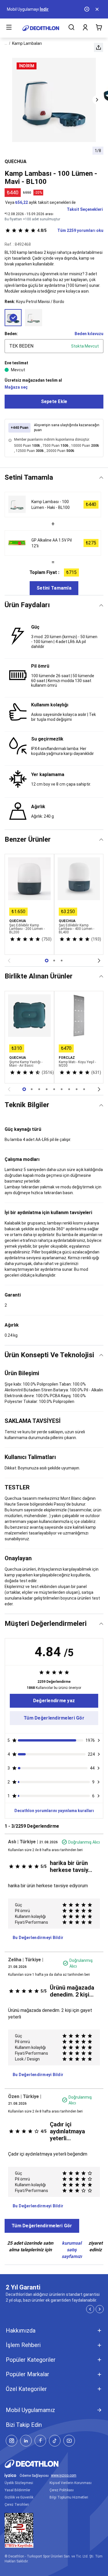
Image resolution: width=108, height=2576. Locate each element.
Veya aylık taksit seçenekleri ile (40, 202)
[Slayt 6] (69, 1089)
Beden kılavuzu (89, 334)
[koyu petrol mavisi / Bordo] (13, 318)
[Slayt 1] (54, 961)
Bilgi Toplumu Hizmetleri (69, 2497)
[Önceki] (9, 961)
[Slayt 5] (62, 1089)
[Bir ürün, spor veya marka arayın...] (71, 28)
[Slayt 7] (77, 1089)
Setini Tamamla (54, 588)
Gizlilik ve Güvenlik (19, 2497)
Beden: (11, 334)
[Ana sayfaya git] (41, 28)
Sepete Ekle (54, 401)
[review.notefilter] (99, 1740)
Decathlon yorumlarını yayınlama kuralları (54, 1811)
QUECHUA (16, 161)
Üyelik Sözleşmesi (19, 2483)
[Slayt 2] (62, 961)
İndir (44, 9)
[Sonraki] (99, 961)
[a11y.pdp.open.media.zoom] (54, 100)
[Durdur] (87, 9)
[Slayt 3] (47, 1089)
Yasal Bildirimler (17, 2490)
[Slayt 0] (47, 961)
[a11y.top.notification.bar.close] (98, 9)
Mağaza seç (16, 387)
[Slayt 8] (84, 1089)
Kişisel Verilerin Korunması (71, 2483)
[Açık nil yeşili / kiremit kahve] (34, 318)
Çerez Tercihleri (17, 2505)
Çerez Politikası (62, 2490)
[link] (54, 1701)
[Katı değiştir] (101, 478)
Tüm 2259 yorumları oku (70, 230)
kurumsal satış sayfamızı (72, 2250)
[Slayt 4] (54, 1089)
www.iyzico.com (64, 2476)
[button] (98, 47)
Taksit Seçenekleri (85, 209)
